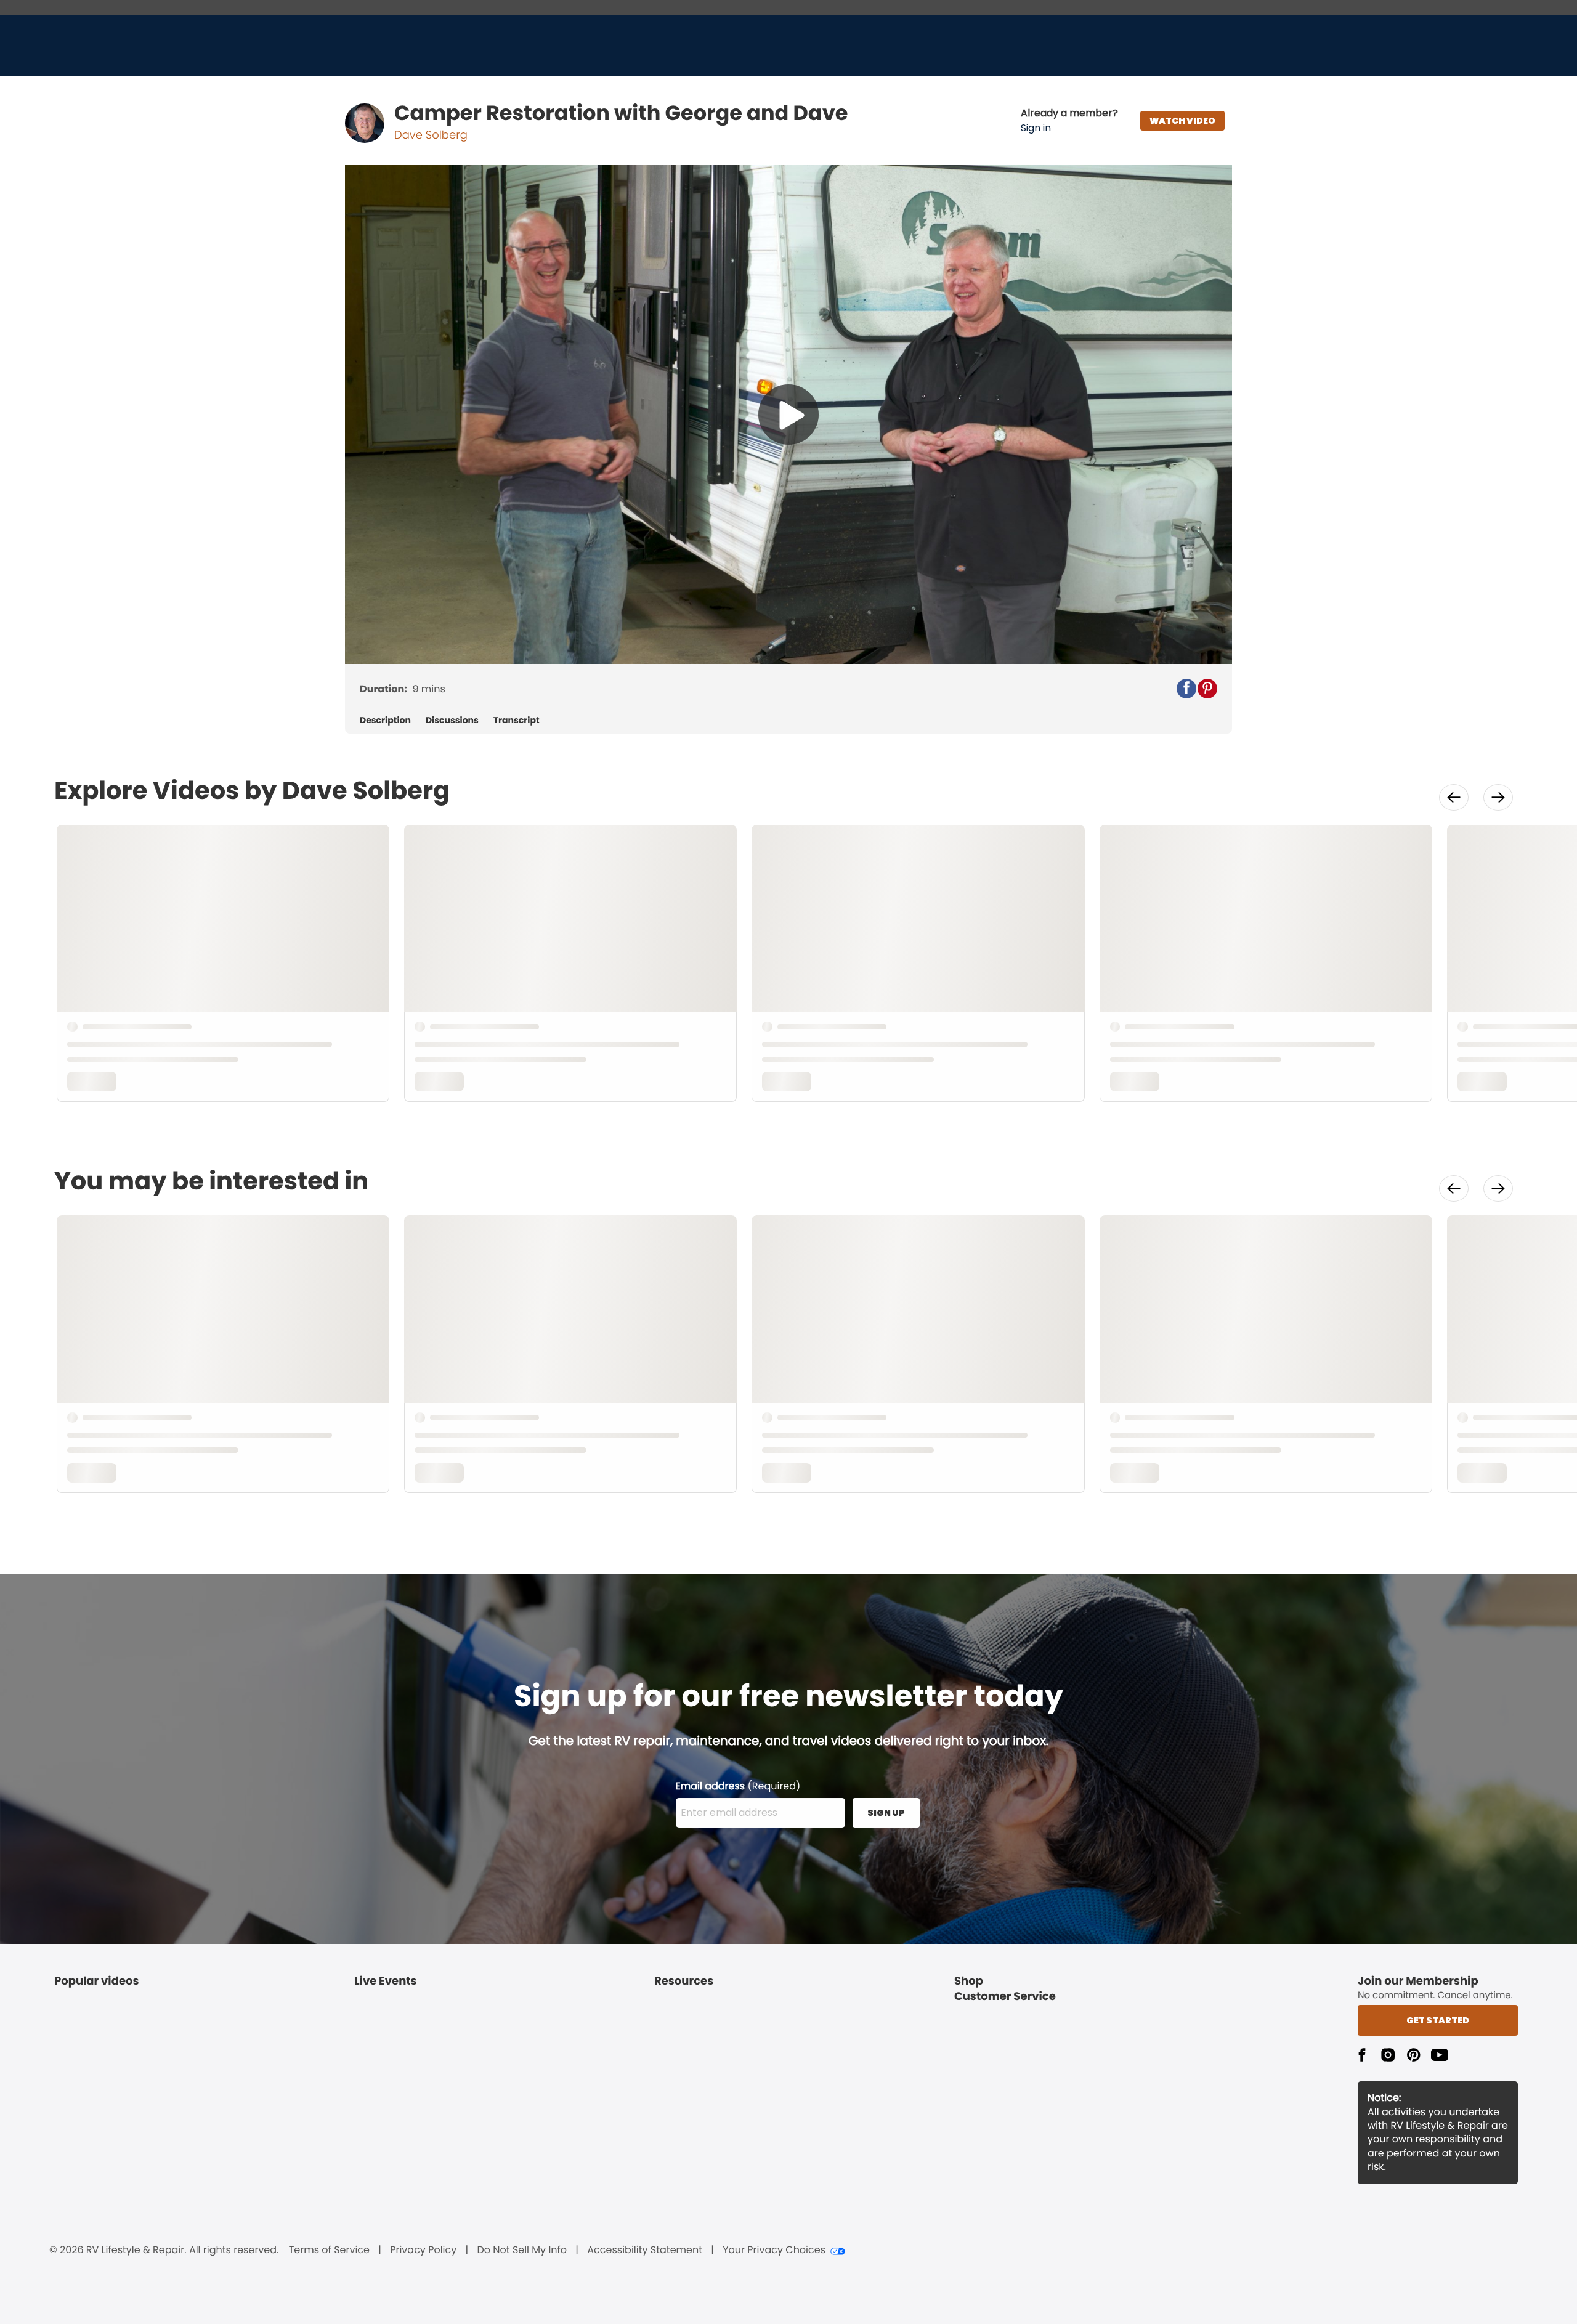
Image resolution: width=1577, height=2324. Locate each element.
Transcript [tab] (517, 720)
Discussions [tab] (452, 720)
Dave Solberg (431, 135)
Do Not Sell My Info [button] (522, 2250)
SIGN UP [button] (886, 1813)
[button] (1069, 121)
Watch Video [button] (1182, 121)
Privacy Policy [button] (423, 2250)
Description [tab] (385, 720)
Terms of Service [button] (329, 2250)
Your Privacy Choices (774, 2250)
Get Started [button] (1438, 2020)
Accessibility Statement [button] (645, 2250)
